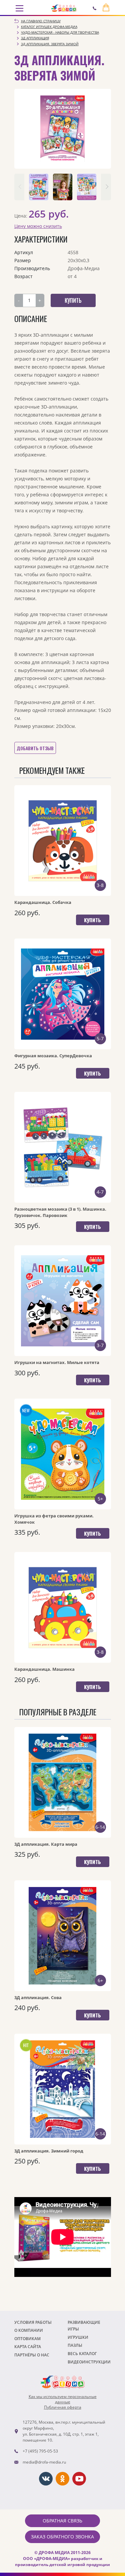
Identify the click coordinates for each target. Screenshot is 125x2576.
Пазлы (75, 2345)
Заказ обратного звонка (62, 2537)
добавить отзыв (35, 748)
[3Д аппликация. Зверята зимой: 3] (87, 187)
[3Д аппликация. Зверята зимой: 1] (39, 187)
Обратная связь (62, 2521)
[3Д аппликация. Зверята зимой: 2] (63, 187)
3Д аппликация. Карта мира (46, 1844)
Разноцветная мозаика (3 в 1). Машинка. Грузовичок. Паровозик (60, 1212)
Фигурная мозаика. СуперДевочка (53, 1056)
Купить (92, 920)
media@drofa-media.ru (44, 2462)
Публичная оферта (63, 2407)
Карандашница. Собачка (43, 902)
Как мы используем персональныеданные (63, 2399)
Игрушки (78, 2337)
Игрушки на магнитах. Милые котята (57, 1362)
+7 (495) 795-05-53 (40, 2451)
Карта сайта (28, 2347)
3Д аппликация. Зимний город (49, 2151)
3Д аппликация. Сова (38, 1997)
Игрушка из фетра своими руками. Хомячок (54, 1519)
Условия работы (33, 2322)
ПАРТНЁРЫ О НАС (32, 2355)
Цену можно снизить (38, 226)
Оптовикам (27, 2339)
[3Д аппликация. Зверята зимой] (63, 129)
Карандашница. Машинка (44, 1669)
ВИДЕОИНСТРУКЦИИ (89, 2362)
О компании (29, 2330)
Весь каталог (82, 2354)
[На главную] (64, 8)
